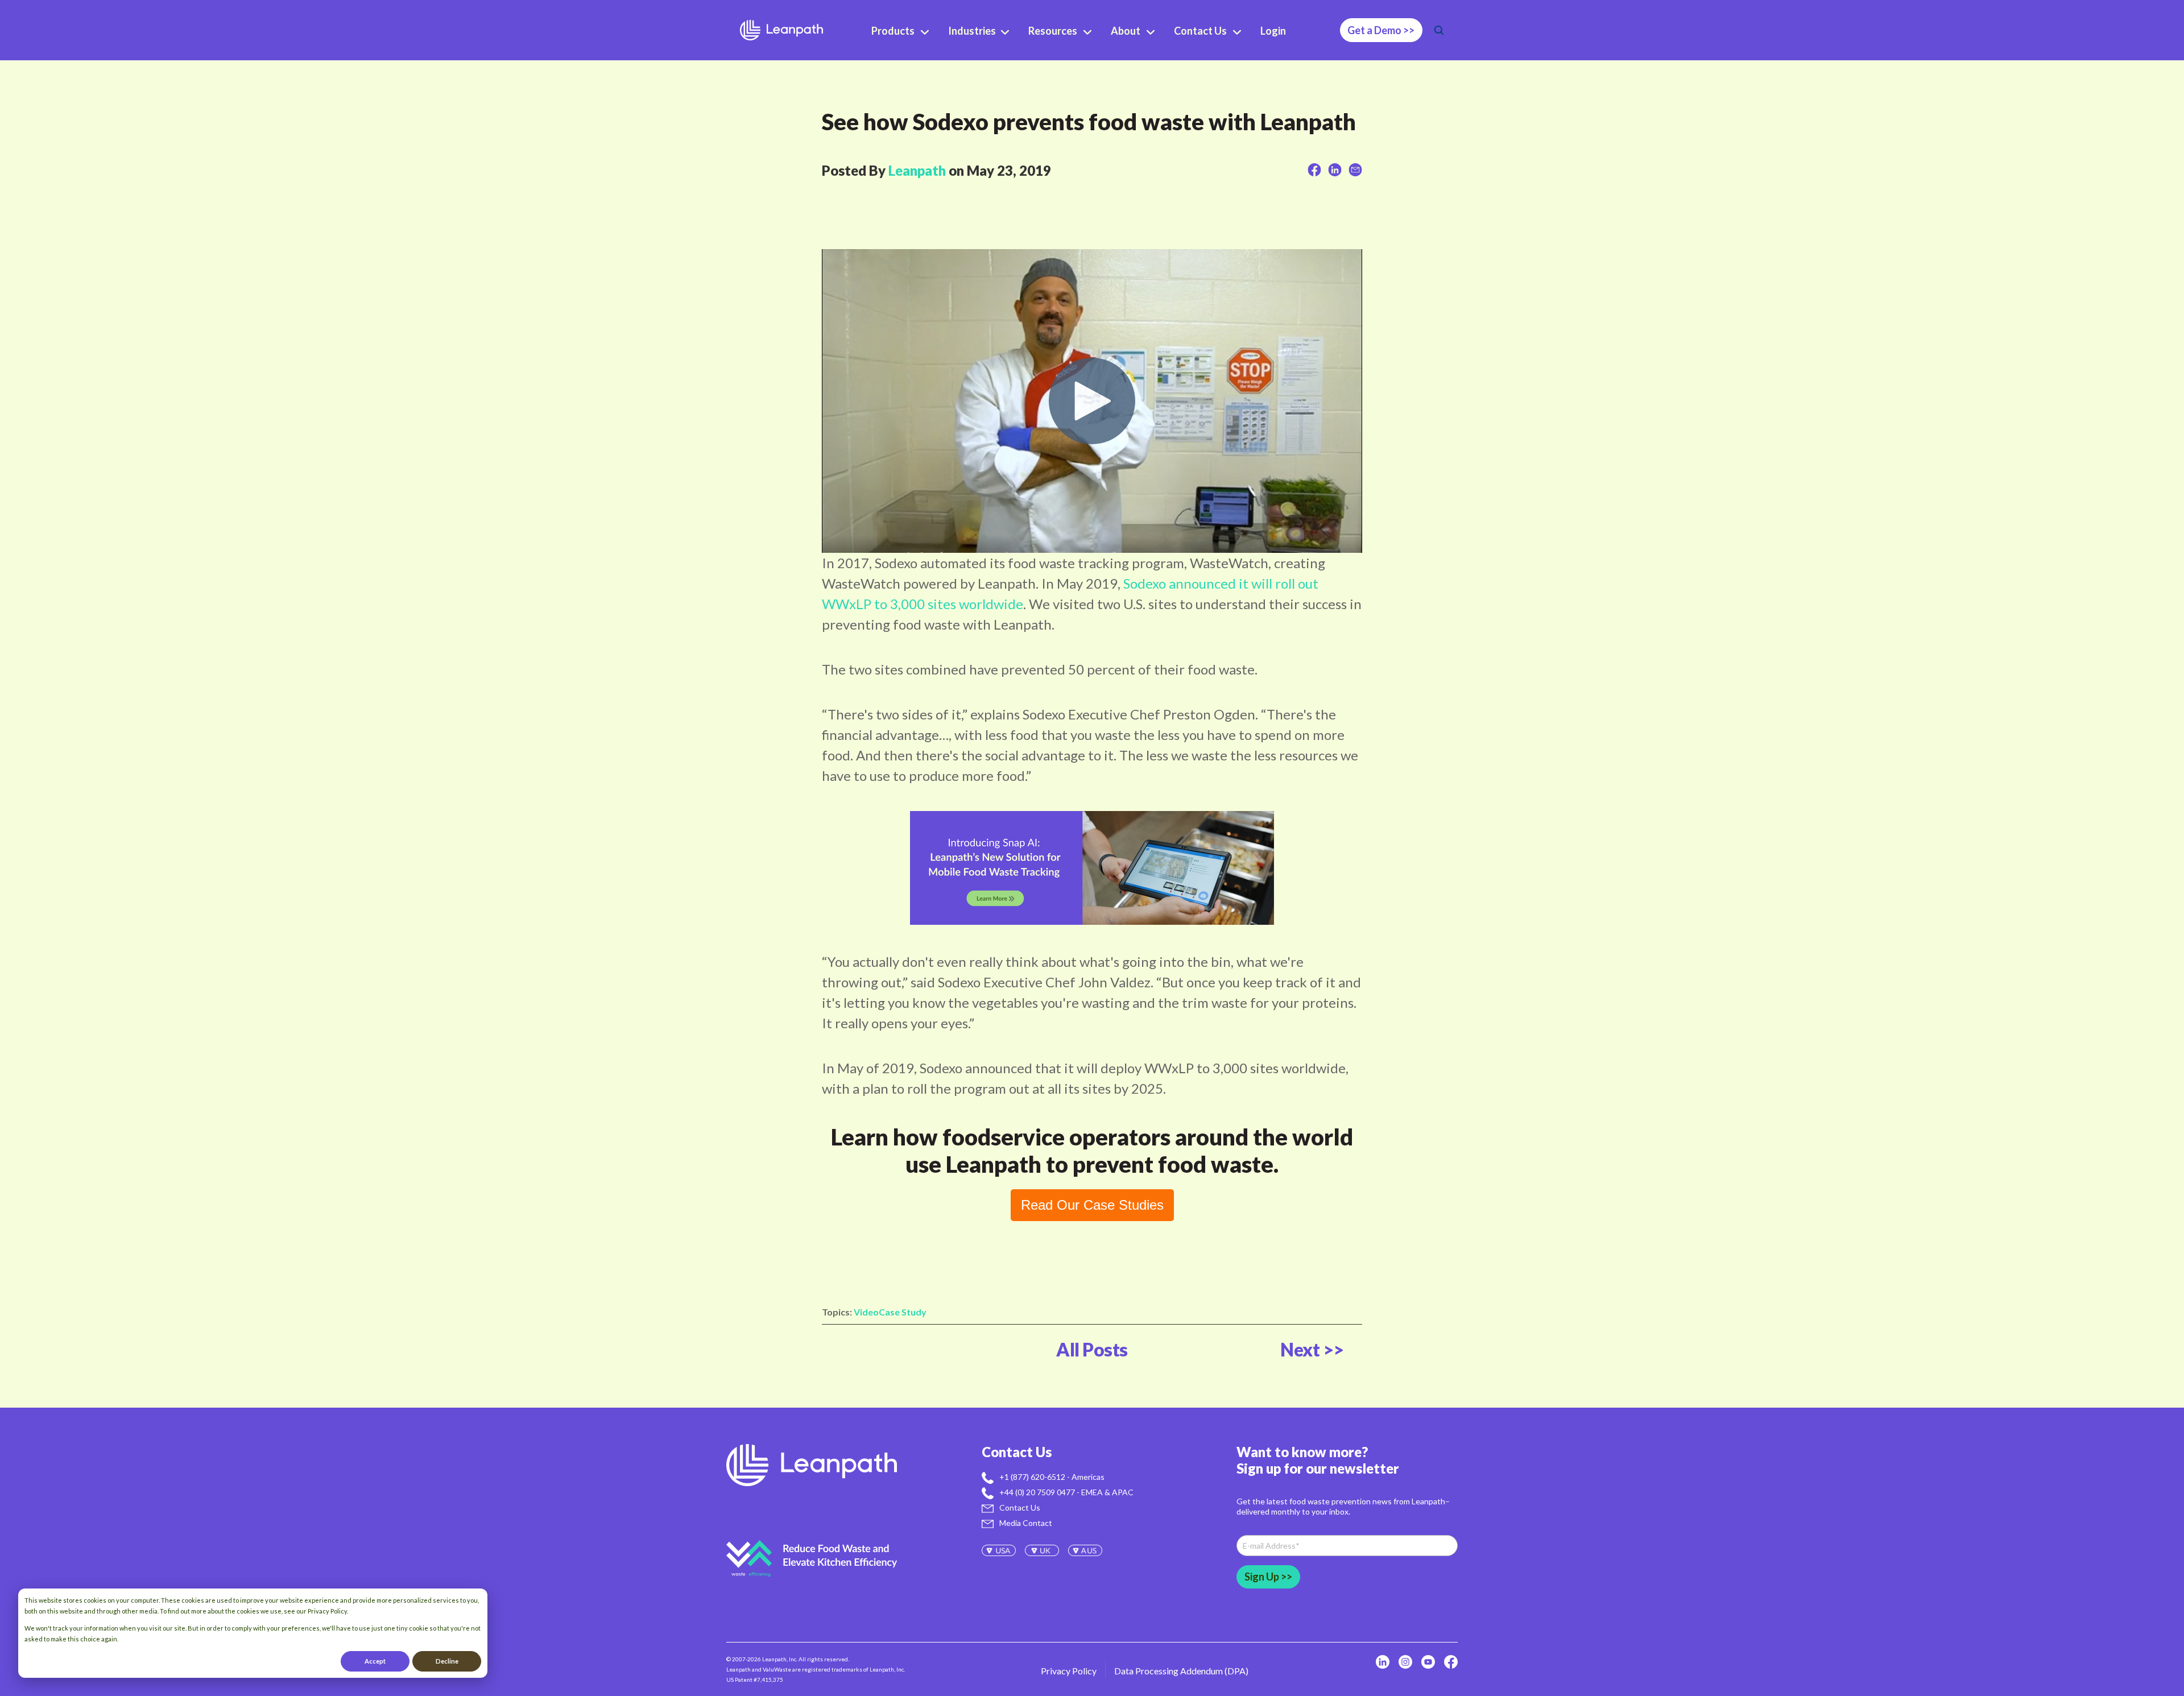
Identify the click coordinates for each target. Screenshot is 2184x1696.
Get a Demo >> (1381, 30)
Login (1273, 31)
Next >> (1312, 1349)
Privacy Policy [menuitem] (1069, 1671)
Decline (447, 1661)
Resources (1053, 31)
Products (893, 31)
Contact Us (1200, 31)
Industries (973, 31)
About (1126, 31)
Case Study (903, 1312)
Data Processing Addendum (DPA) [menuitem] (1181, 1671)
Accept (375, 1661)
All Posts (1092, 1349)
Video (866, 1312)
